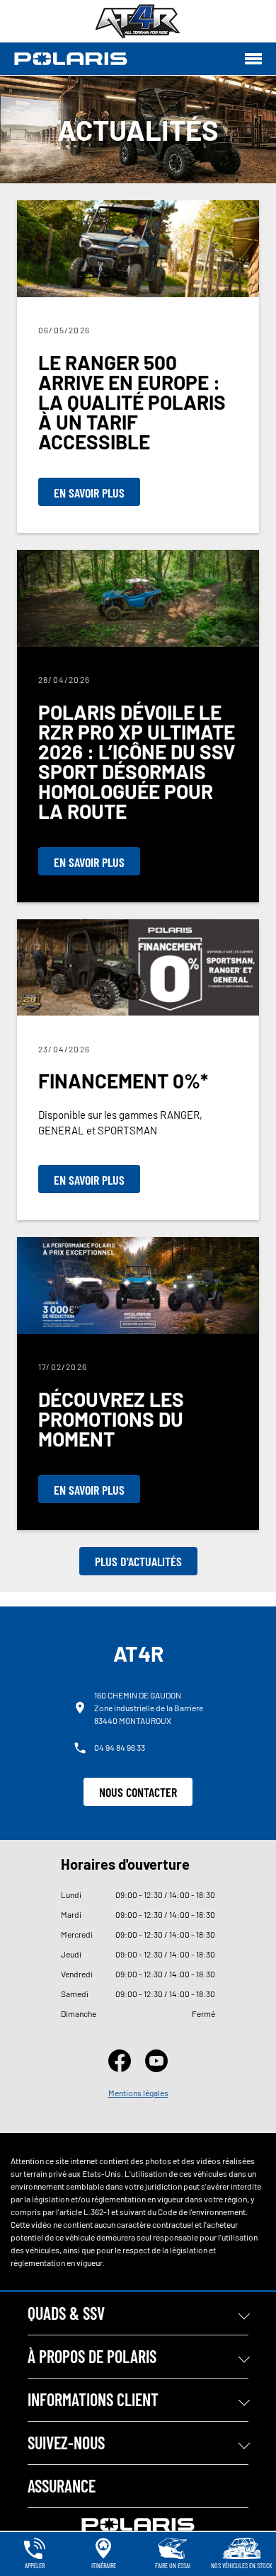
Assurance (62, 2486)
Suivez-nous (66, 2443)
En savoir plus (89, 493)
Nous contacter (138, 1792)
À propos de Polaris (92, 2356)
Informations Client (93, 2399)
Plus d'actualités (138, 1561)
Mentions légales (138, 2093)
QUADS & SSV (66, 2313)
